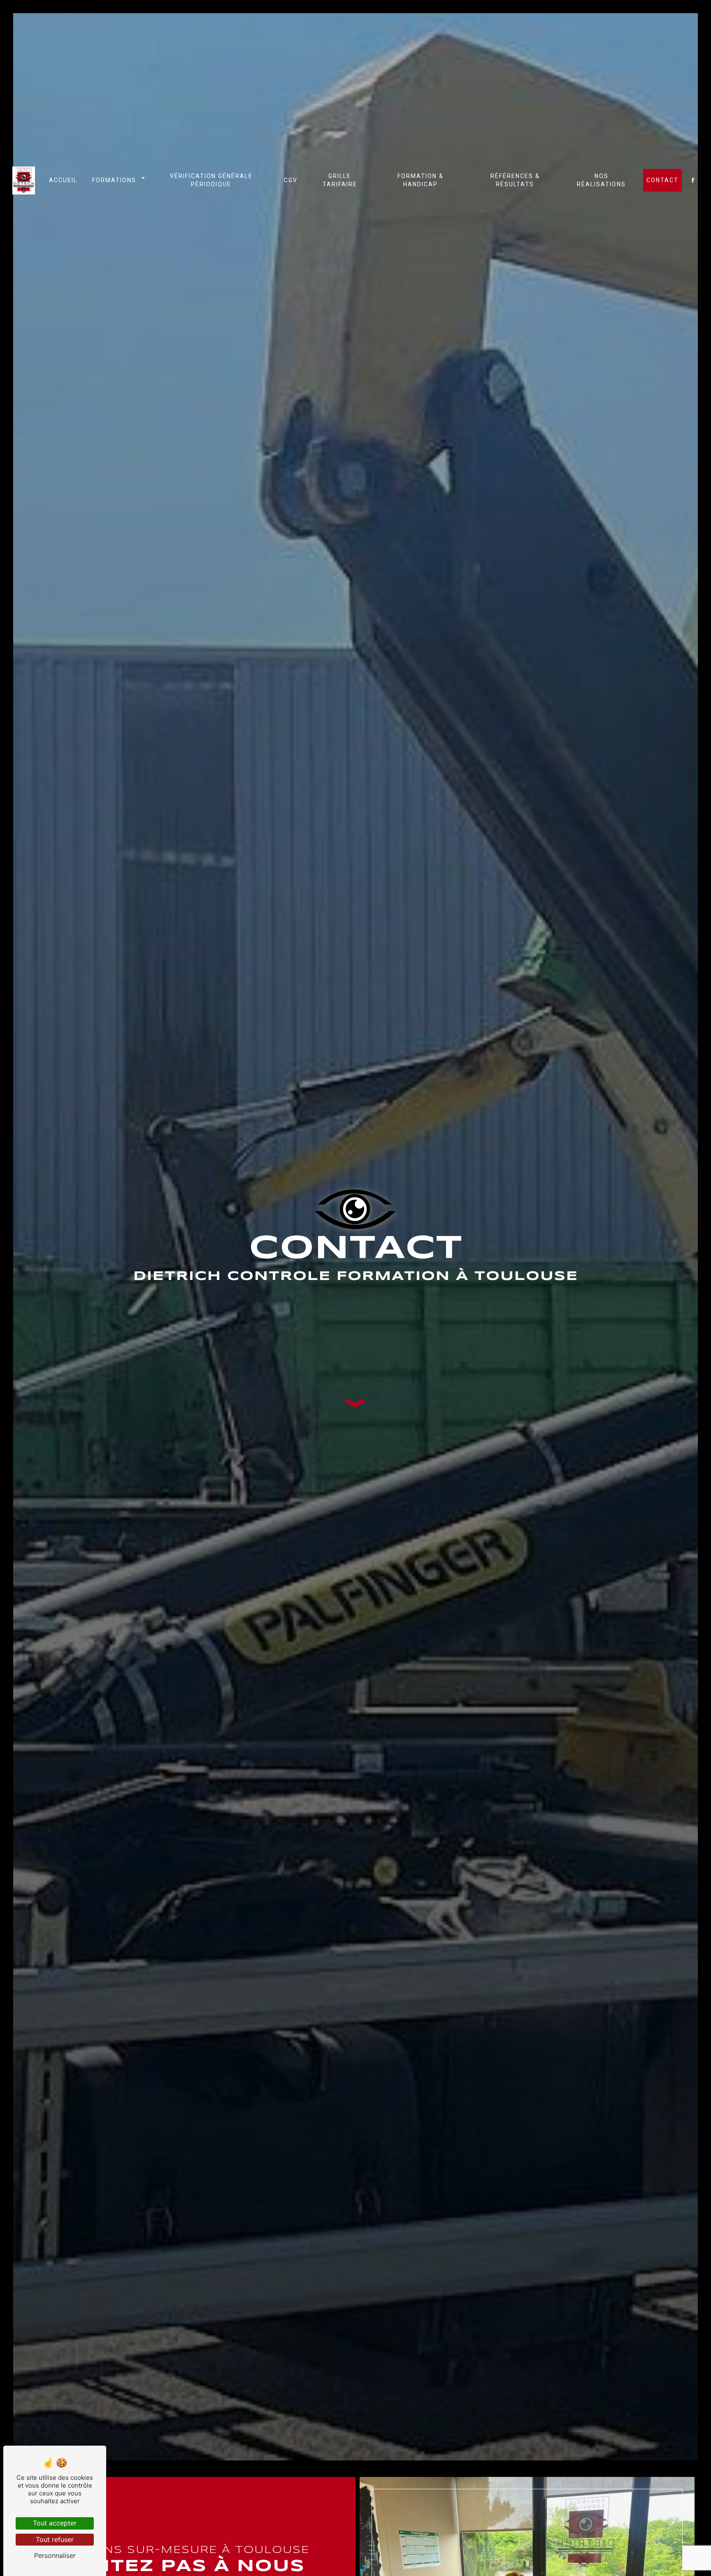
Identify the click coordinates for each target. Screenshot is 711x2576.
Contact (662, 180)
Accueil (63, 180)
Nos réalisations (601, 180)
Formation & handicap (421, 180)
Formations (114, 180)
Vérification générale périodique (211, 180)
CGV (291, 180)
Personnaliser (55, 2555)
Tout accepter (55, 2523)
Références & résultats (515, 180)
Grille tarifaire (340, 180)
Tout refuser (55, 2539)
